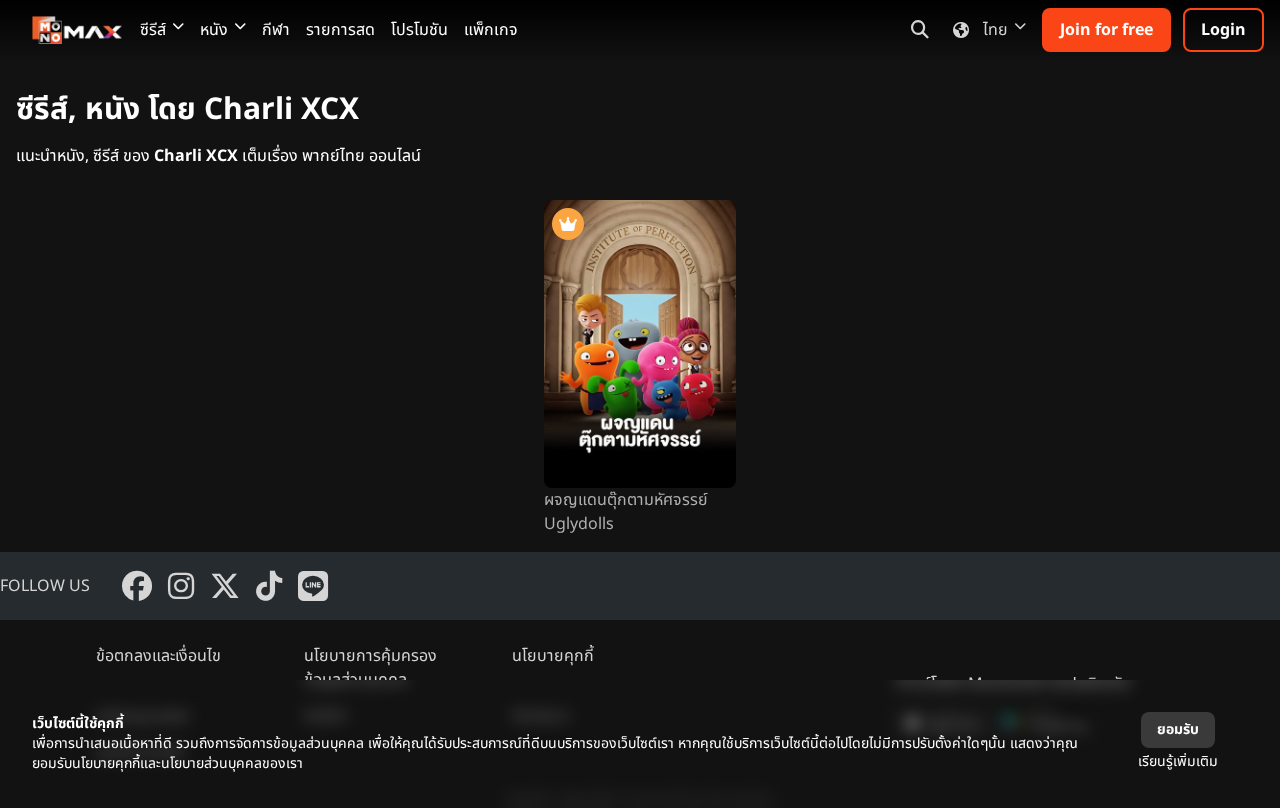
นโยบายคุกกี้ (553, 656)
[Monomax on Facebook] (137, 586)
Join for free (1106, 30)
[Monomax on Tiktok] (269, 586)
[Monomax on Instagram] (181, 586)
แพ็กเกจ (491, 30)
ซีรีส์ (153, 30)
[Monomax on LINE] (313, 586)
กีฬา (276, 30)
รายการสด (340, 30)
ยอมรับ (1178, 729)
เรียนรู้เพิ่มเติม (1178, 761)
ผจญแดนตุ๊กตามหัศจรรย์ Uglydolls (626, 512)
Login (1223, 30)
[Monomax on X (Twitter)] (225, 586)
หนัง (214, 30)
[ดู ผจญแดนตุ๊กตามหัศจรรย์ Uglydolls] (640, 344)
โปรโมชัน (419, 30)
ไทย (995, 30)
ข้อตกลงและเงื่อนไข (158, 656)
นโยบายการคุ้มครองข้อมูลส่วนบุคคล (370, 668)
